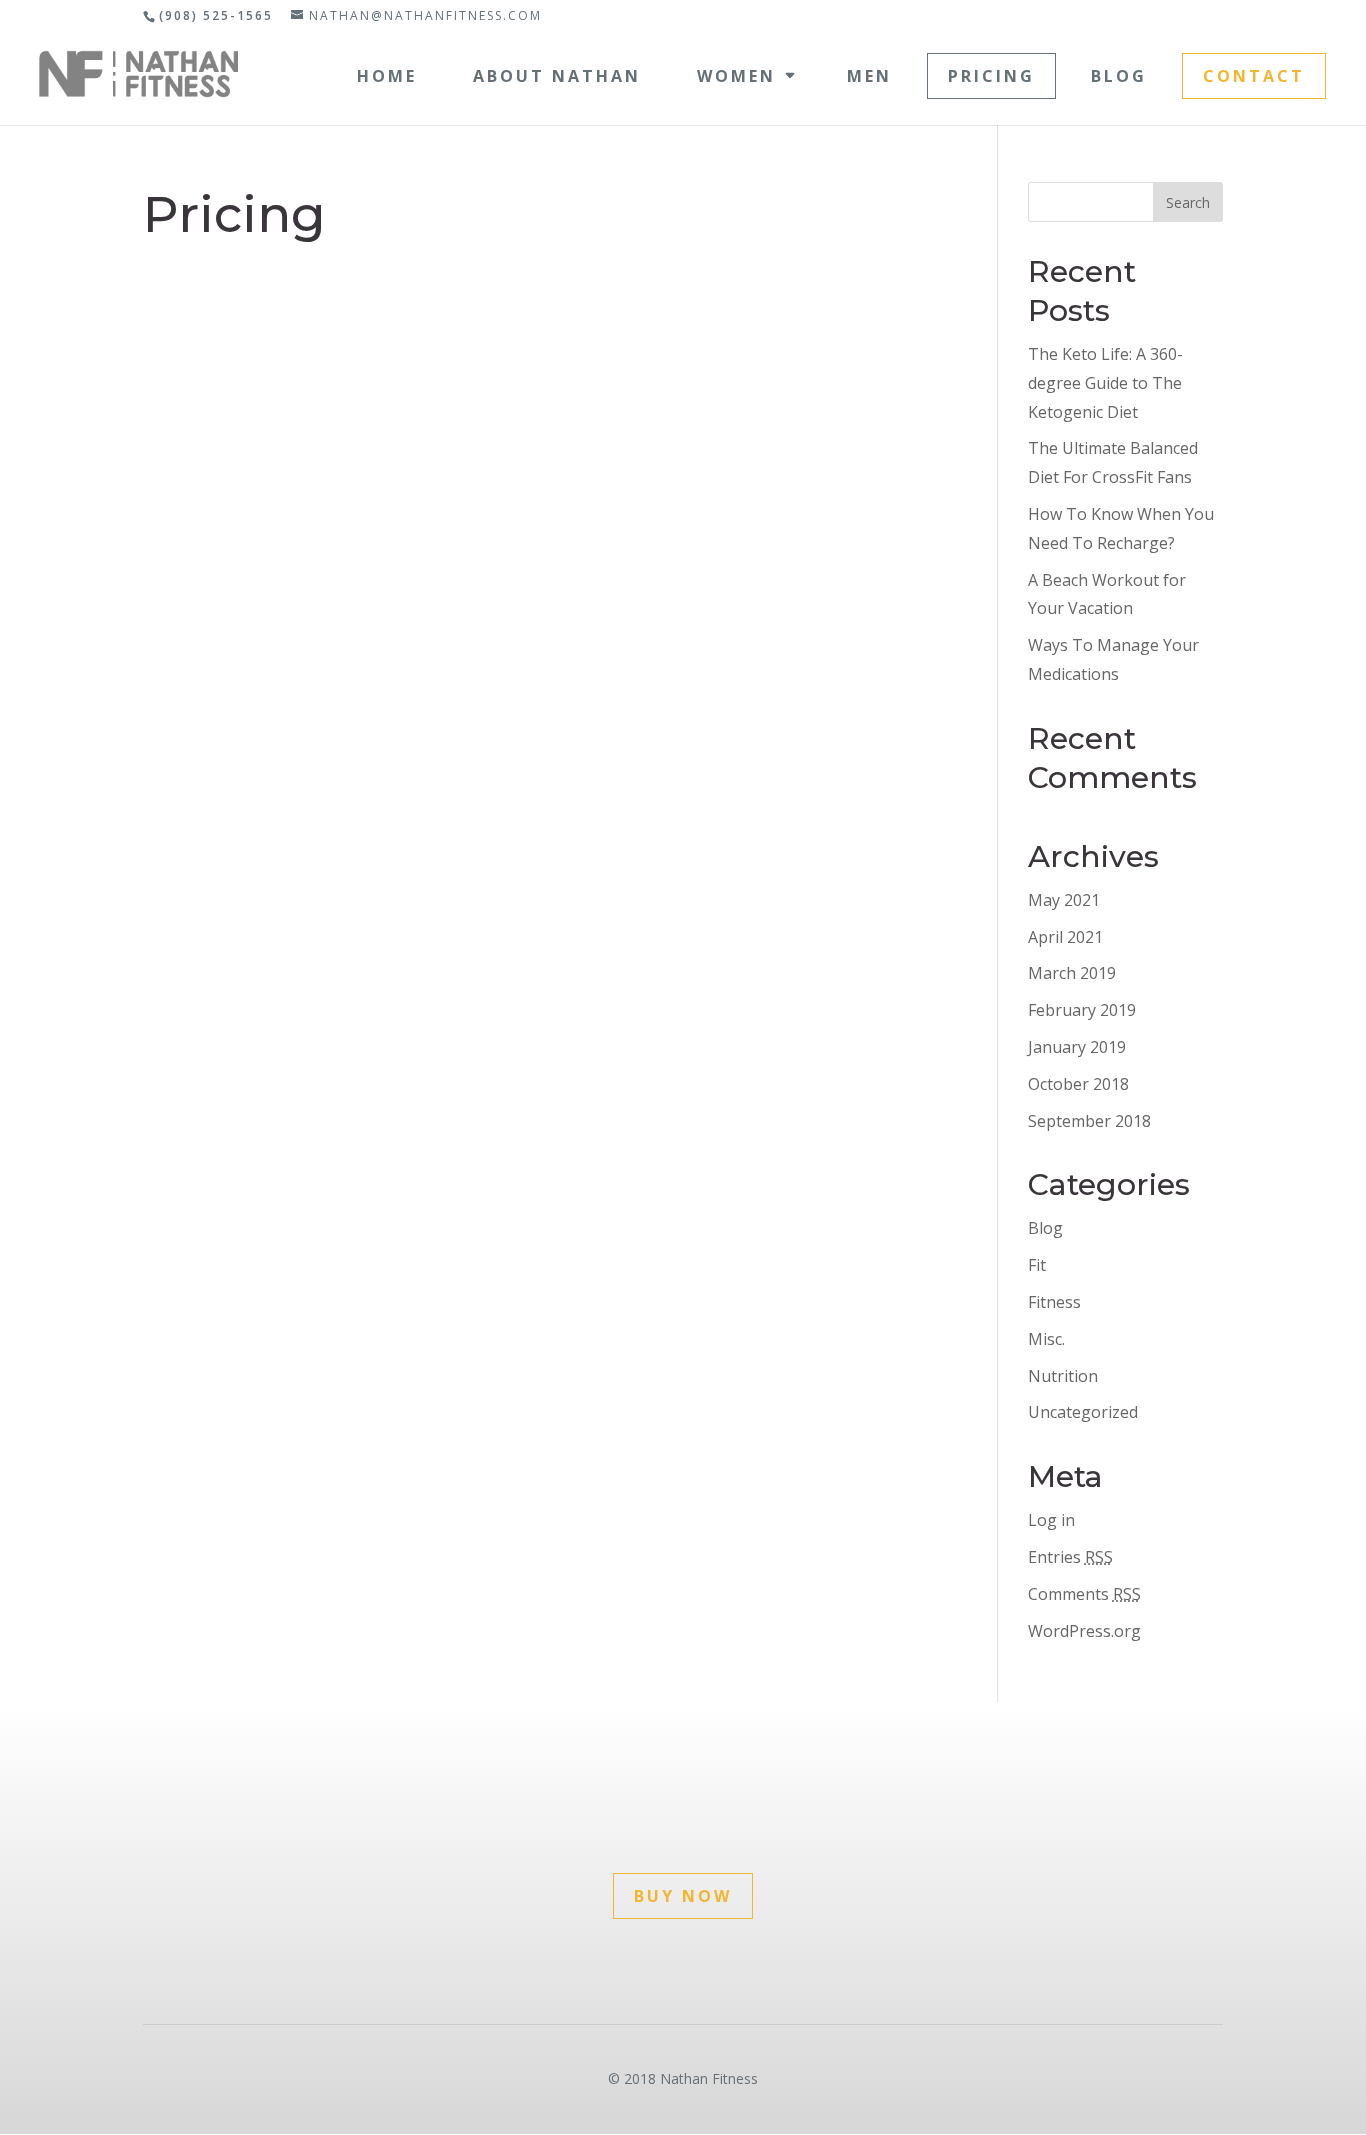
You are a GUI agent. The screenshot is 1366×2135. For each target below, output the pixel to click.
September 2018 (1089, 1121)
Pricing (991, 76)
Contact (1254, 76)
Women (736, 76)
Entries (1070, 1557)
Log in (1051, 1520)
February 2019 (1082, 1010)
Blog (1119, 76)
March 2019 (1072, 973)
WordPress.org (1084, 1631)
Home (387, 76)
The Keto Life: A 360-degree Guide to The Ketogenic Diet (1105, 383)
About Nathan (557, 76)
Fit (1037, 1265)
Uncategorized (1083, 1412)
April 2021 (1065, 937)
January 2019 (1077, 1047)
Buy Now (683, 1896)
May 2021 (1064, 900)
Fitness (1054, 1302)
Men (869, 76)
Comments (1084, 1594)
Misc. (1046, 1339)
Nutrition (1063, 1376)
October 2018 (1078, 1084)
